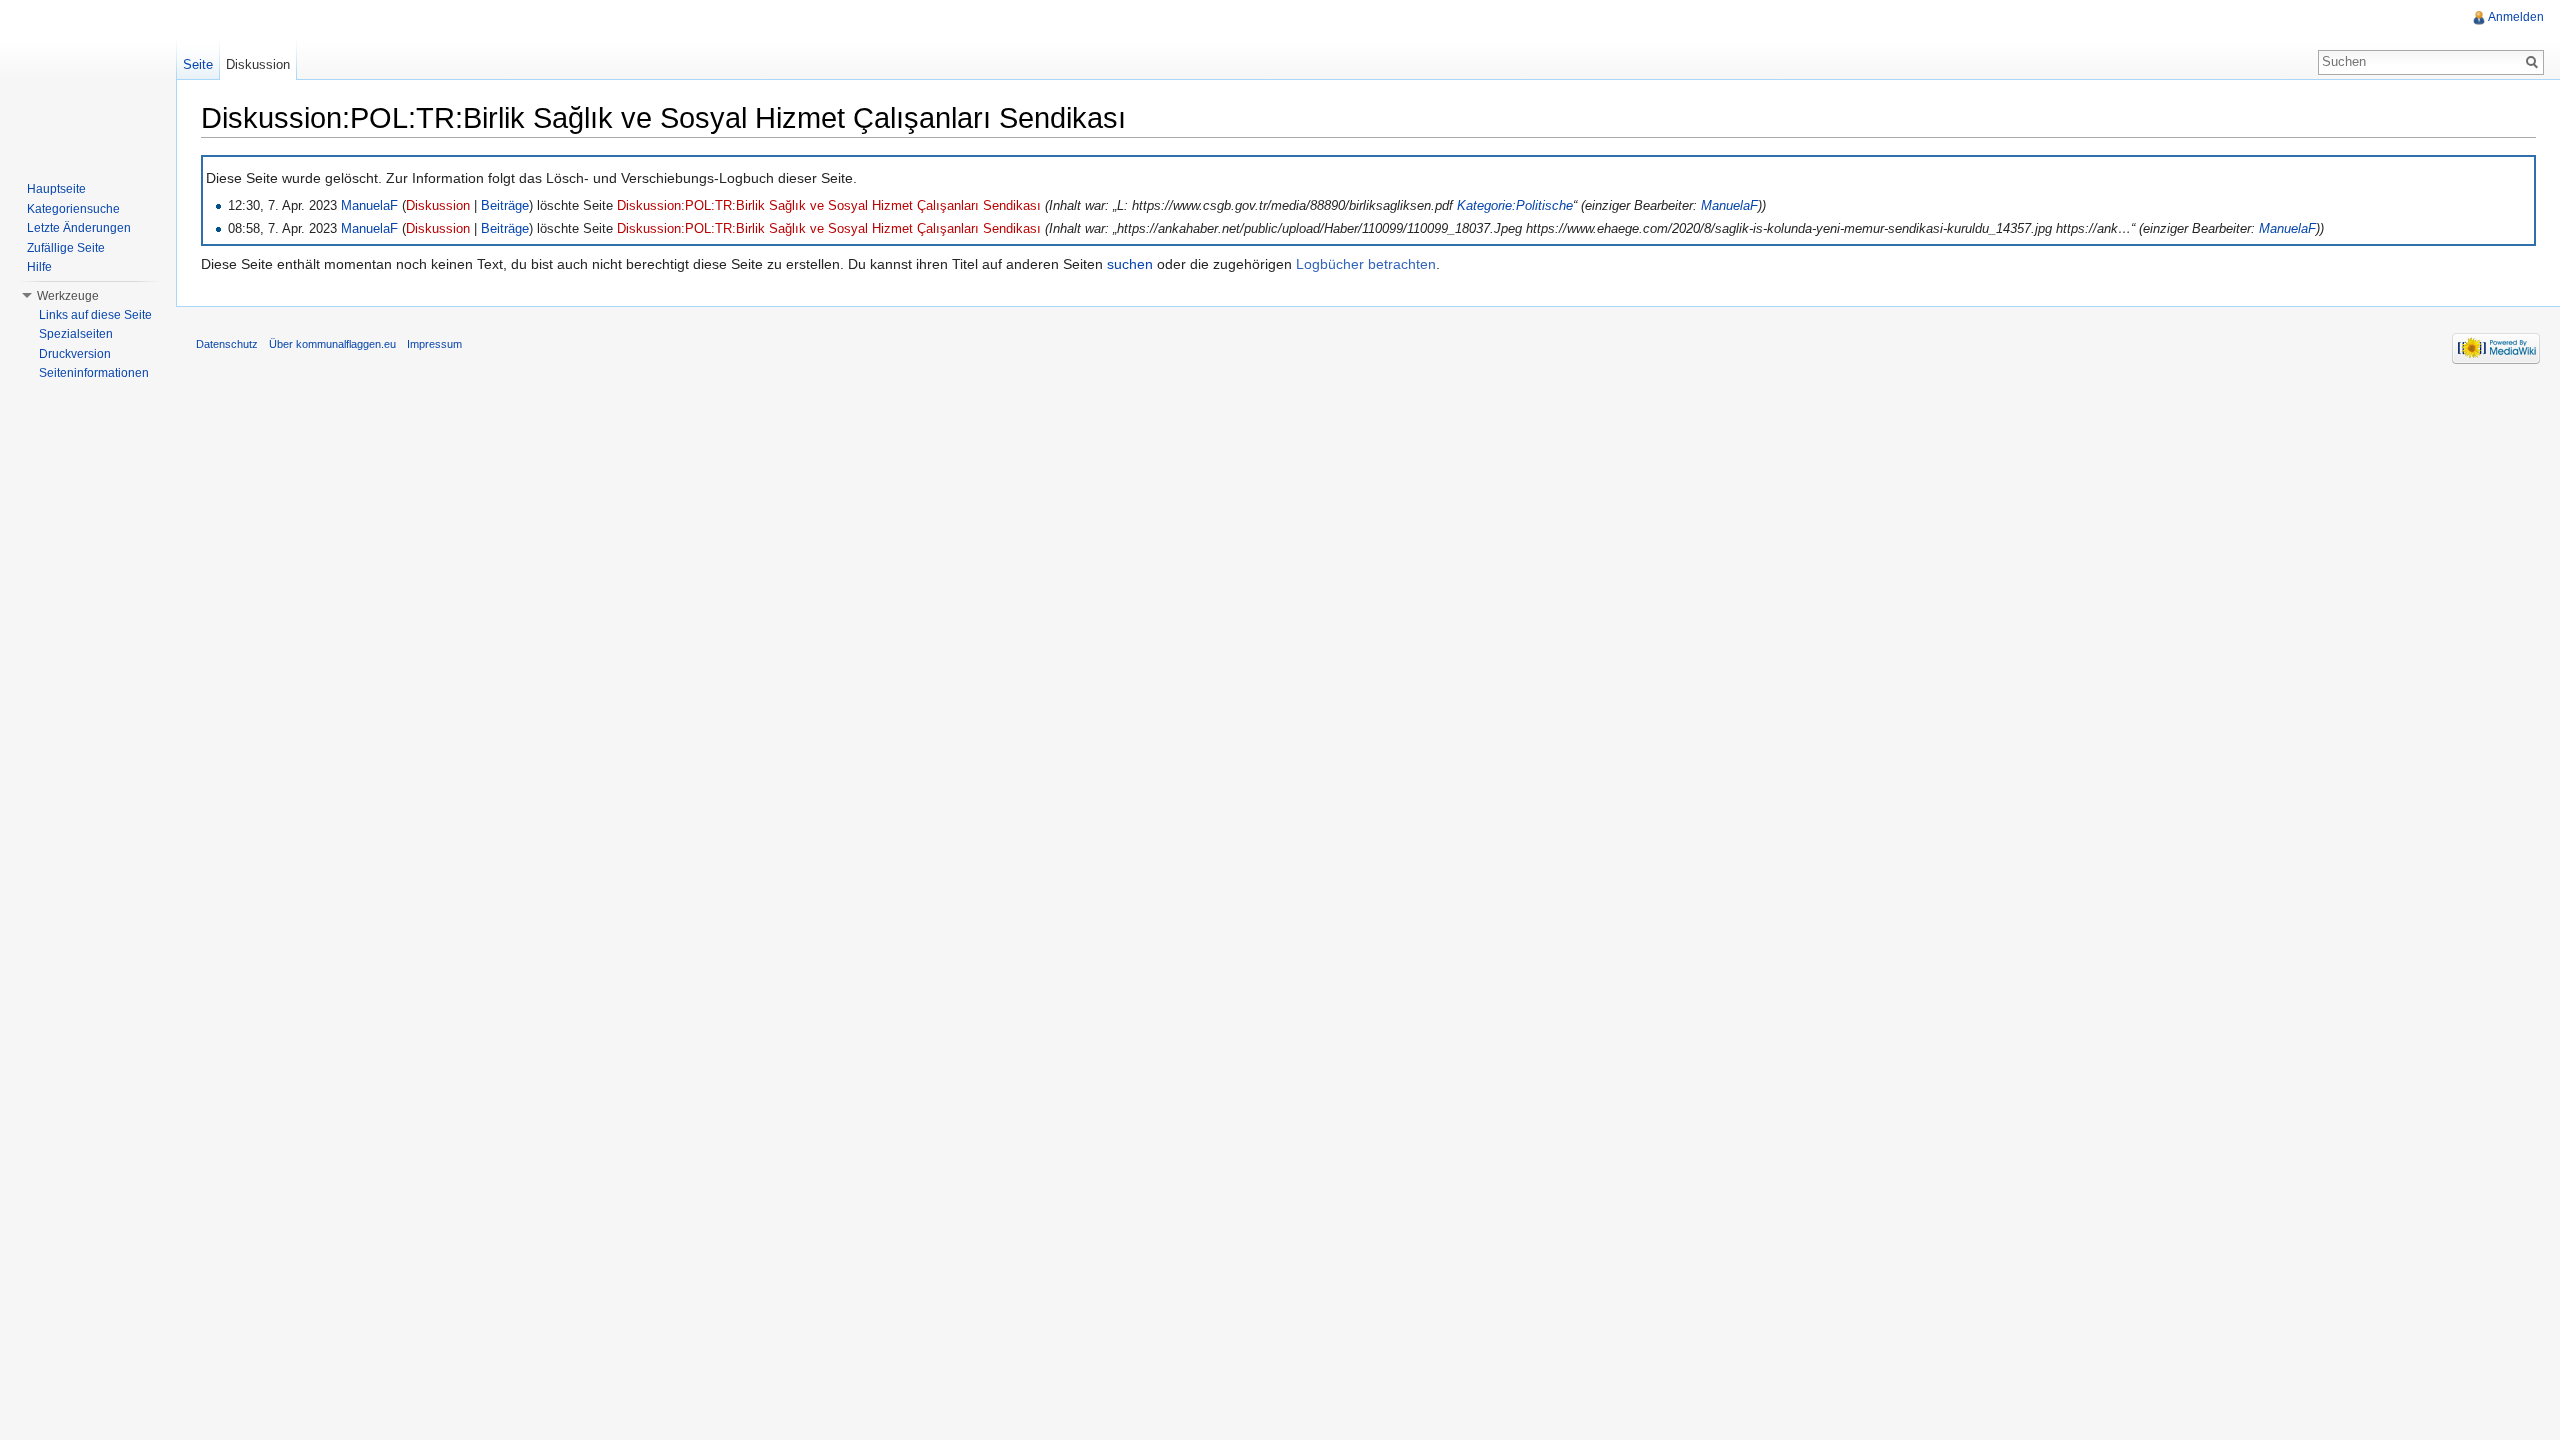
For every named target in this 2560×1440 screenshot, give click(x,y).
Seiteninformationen (94, 373)
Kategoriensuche (73, 209)
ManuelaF (369, 206)
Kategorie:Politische (1515, 206)
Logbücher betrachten (1366, 264)
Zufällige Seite (66, 248)
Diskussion (438, 206)
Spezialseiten (76, 334)
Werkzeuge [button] (68, 296)
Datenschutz (227, 344)
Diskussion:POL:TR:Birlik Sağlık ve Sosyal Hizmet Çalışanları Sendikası (829, 206)
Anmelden (2516, 17)
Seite (198, 64)
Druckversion (75, 354)
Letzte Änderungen (79, 228)
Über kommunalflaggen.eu (332, 344)
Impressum (434, 344)
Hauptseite (56, 189)
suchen (1130, 264)
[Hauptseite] (88, 80)
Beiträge (505, 206)
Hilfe (39, 267)
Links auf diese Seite (95, 315)
